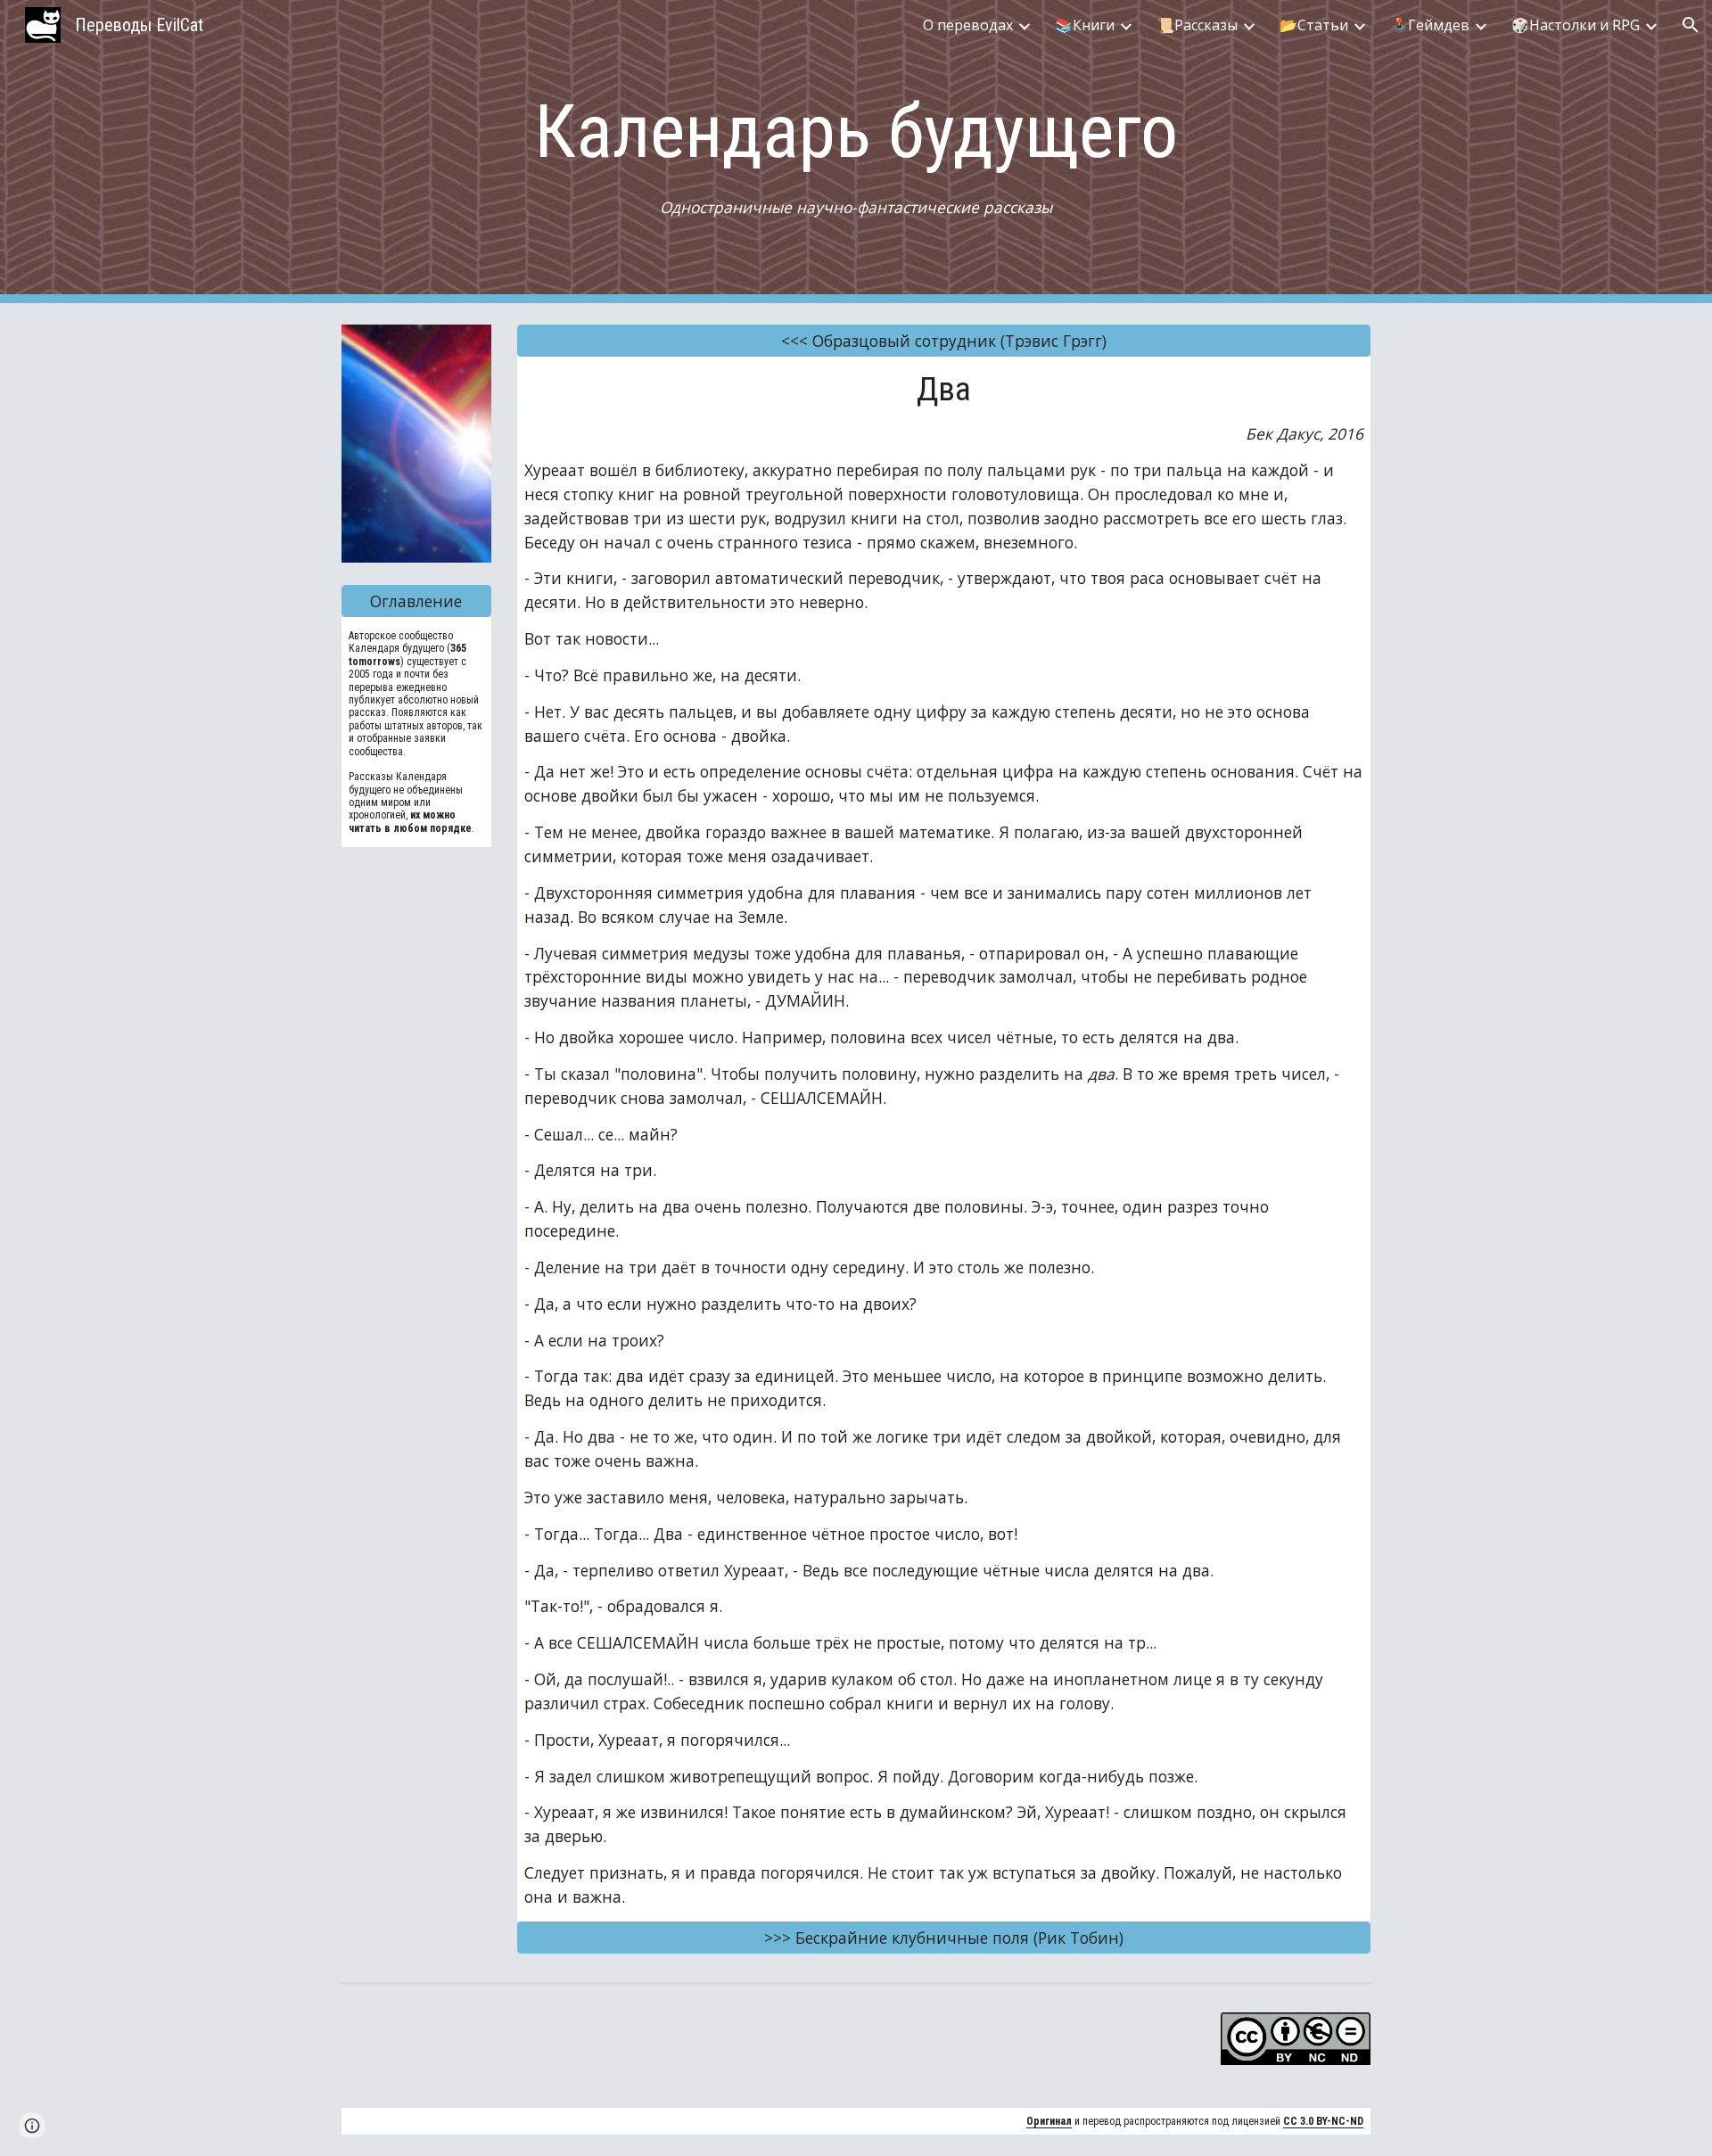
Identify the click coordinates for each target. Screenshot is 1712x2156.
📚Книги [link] (1085, 25)
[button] (1691, 25)
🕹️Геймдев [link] (1430, 25)
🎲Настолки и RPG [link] (1576, 25)
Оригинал (1049, 2121)
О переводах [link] (968, 25)
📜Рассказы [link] (1197, 25)
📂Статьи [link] (1314, 25)
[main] (856, 152)
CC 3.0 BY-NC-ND (1323, 2121)
